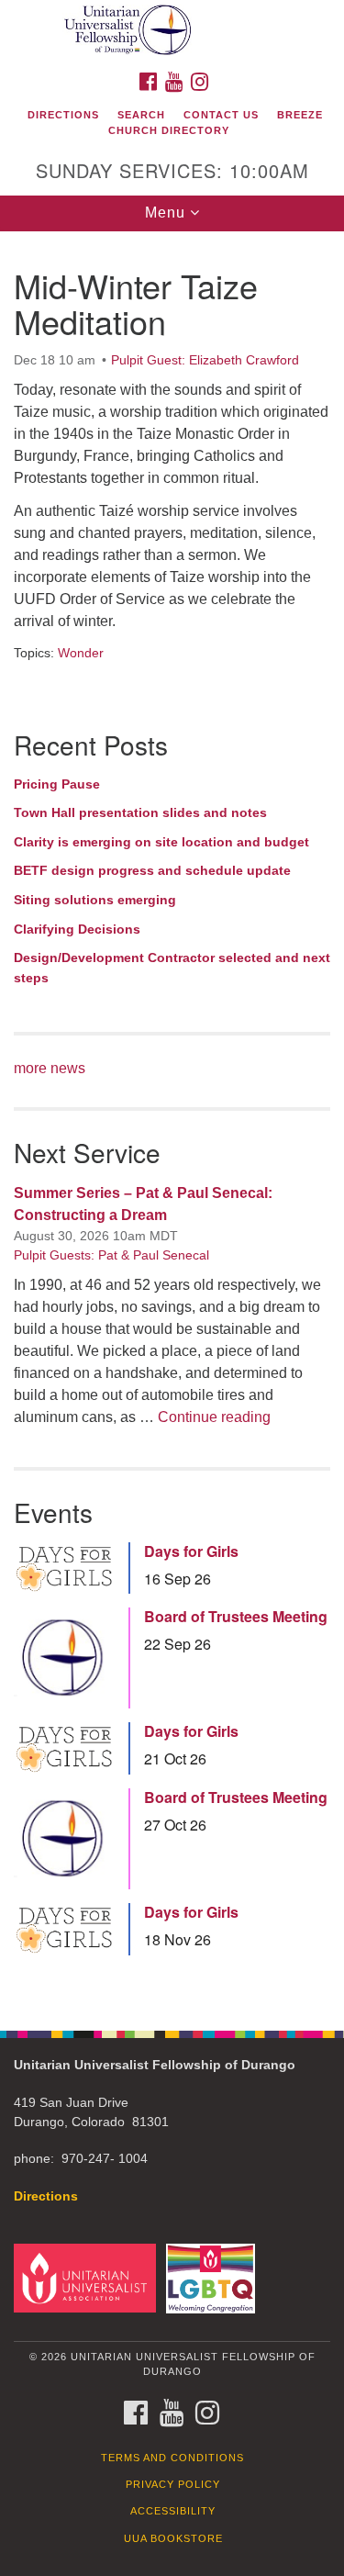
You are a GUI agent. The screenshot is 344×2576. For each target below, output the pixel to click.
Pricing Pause (57, 784)
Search (141, 115)
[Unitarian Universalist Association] (88, 2277)
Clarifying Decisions (77, 929)
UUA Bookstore (173, 2538)
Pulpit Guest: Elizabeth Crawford (205, 360)
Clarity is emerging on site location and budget (161, 842)
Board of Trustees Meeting (236, 1617)
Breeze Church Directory (216, 123)
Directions (63, 115)
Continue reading (214, 1417)
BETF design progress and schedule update (152, 870)
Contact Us (221, 115)
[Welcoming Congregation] (213, 2277)
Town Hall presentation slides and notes (140, 812)
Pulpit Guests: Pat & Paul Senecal (111, 1255)
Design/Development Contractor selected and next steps (172, 968)
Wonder (81, 653)
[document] (172, 1121)
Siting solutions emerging (95, 900)
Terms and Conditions (172, 2458)
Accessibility (173, 2511)
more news (50, 1068)
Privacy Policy (173, 2484)
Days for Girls (191, 1551)
